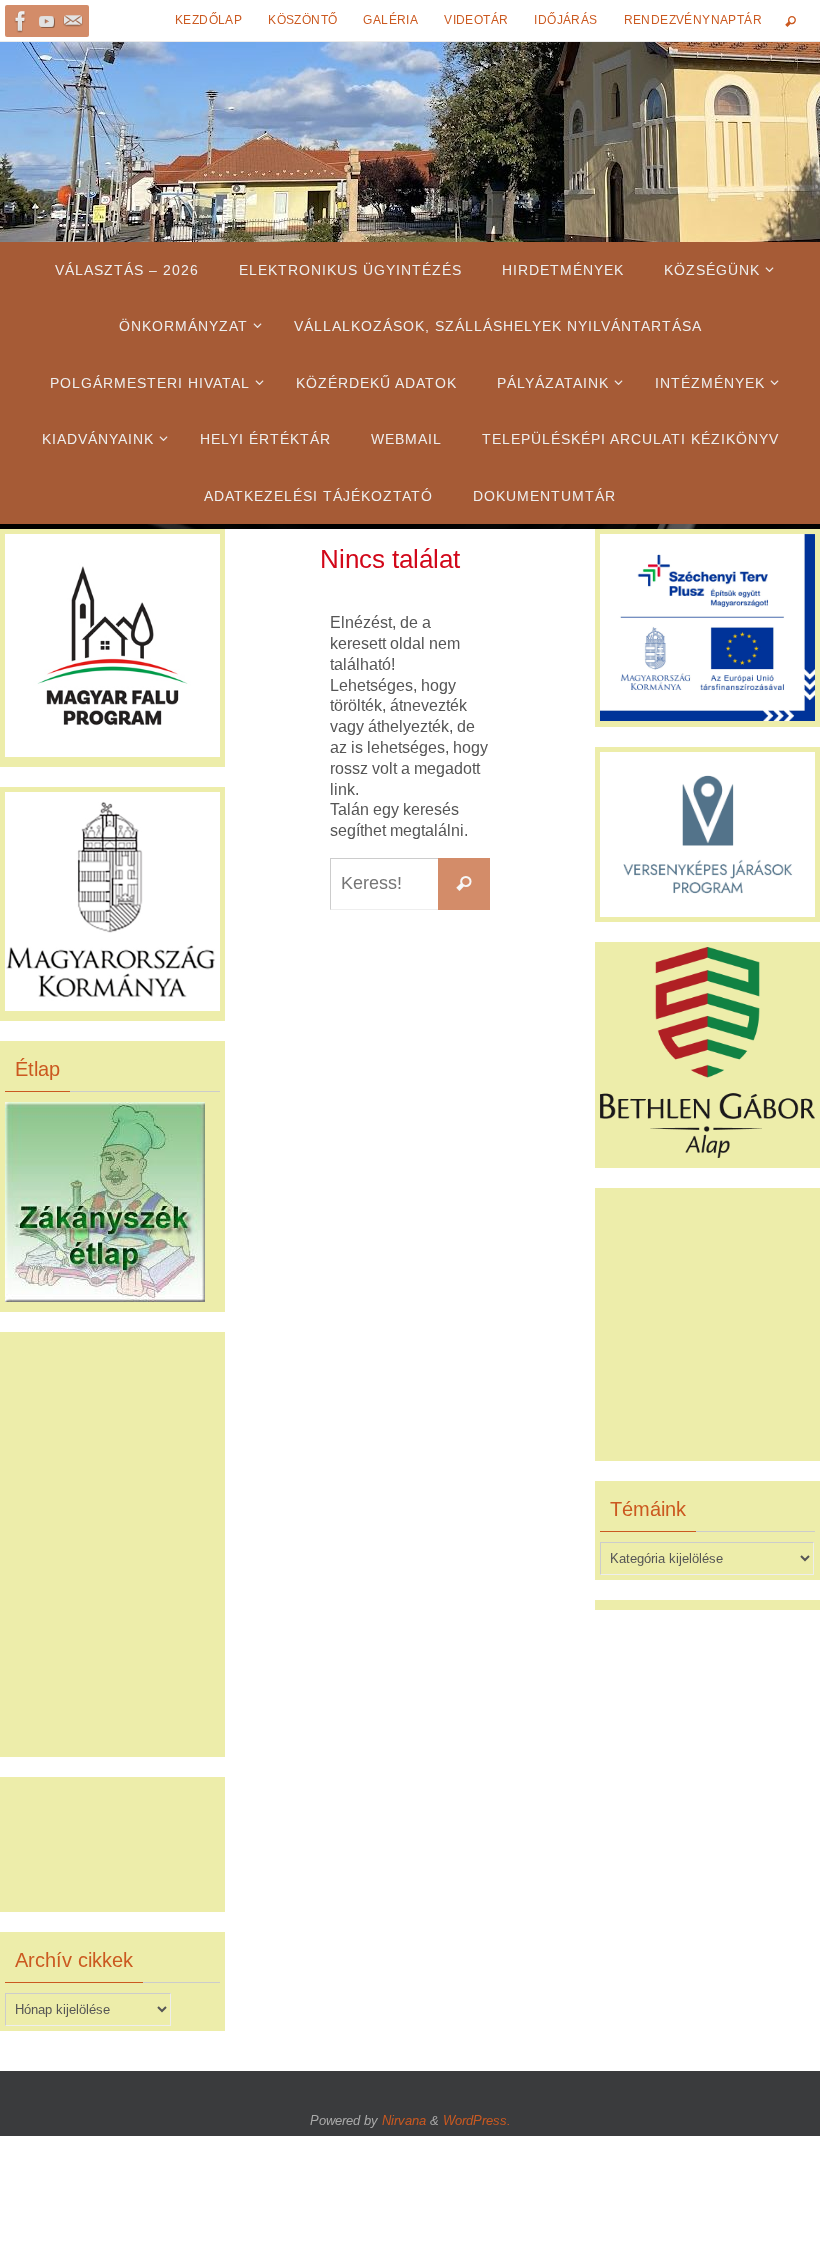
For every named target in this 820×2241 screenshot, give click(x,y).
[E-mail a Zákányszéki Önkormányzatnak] (73, 21)
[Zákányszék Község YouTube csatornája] (47, 21)
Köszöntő (302, 20)
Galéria (390, 20)
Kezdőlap (208, 20)
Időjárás (565, 20)
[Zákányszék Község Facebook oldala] (21, 21)
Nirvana (404, 2120)
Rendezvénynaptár (693, 20)
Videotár (476, 20)
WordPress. (477, 2120)
